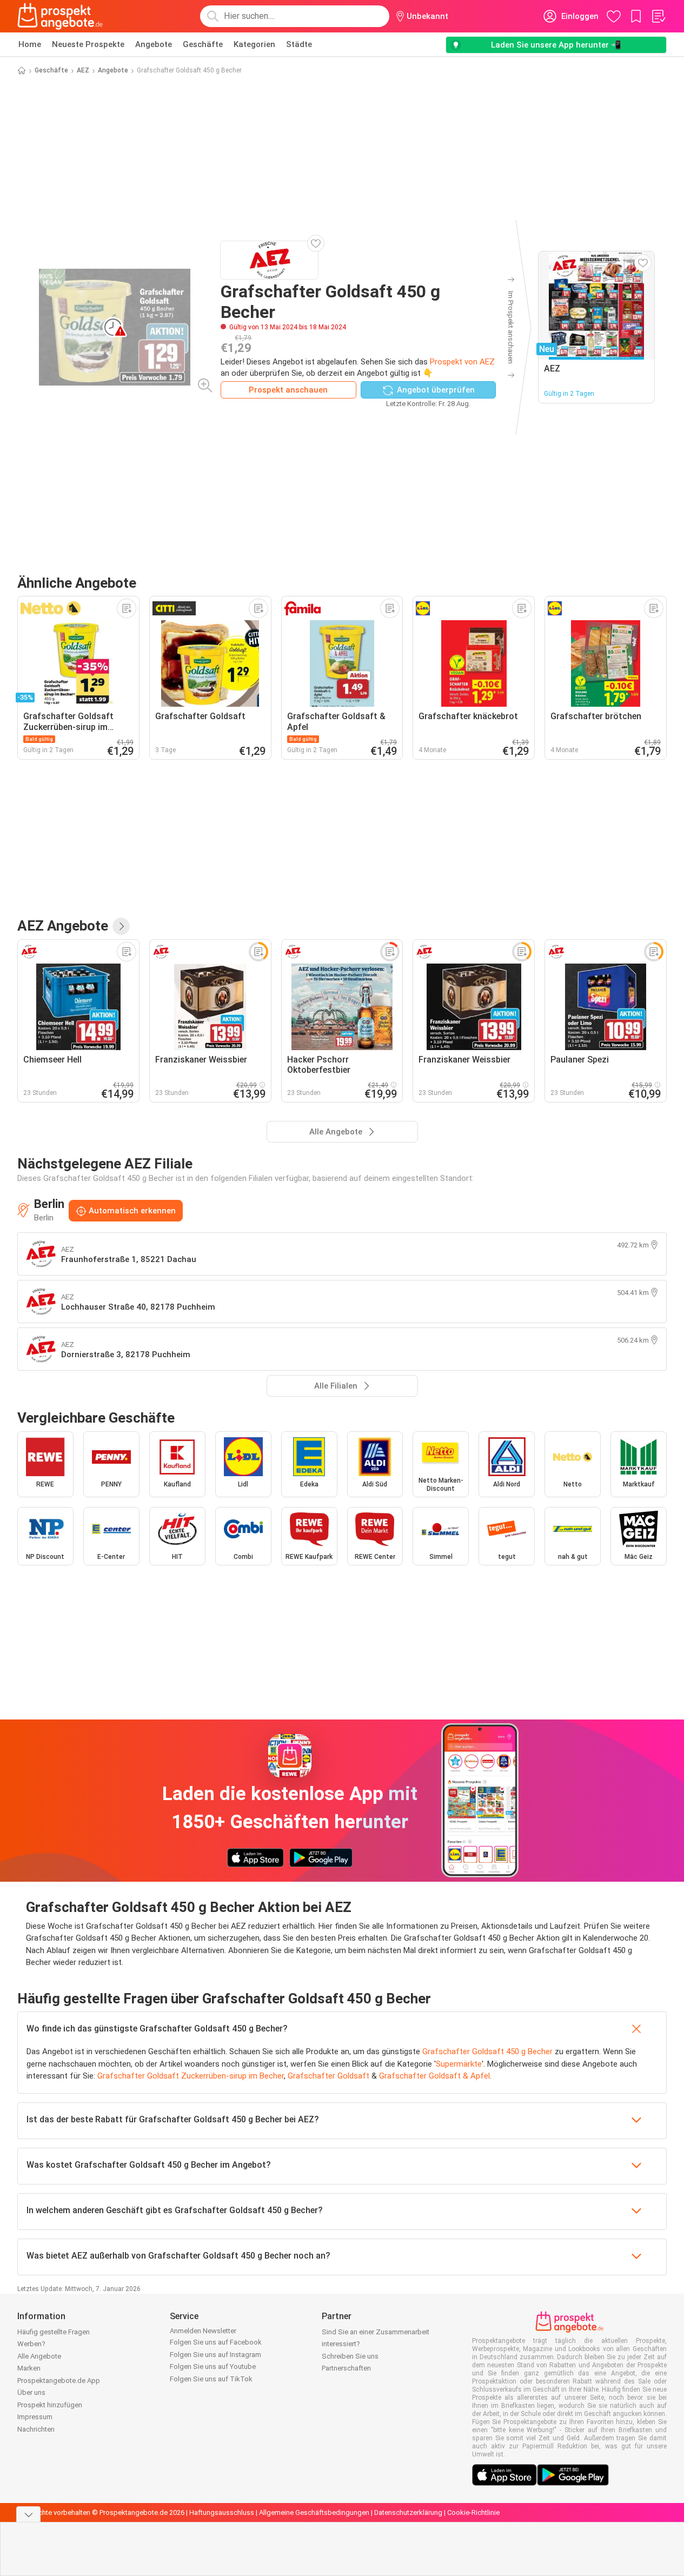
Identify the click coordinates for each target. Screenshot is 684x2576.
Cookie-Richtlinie (473, 2512)
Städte (299, 44)
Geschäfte (203, 44)
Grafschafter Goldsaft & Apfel (434, 2076)
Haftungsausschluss (222, 2512)
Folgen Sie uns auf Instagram (215, 2355)
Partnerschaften (346, 2368)
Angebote (154, 44)
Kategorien (254, 44)
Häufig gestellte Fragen (54, 2332)
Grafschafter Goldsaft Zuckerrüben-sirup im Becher (191, 2076)
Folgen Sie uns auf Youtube (213, 2366)
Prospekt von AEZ (462, 362)
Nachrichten (36, 2429)
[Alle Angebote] (121, 926)
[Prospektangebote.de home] (60, 16)
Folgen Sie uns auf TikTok (211, 2379)
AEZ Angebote (63, 926)
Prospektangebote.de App (59, 2381)
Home (30, 44)
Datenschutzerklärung (408, 2512)
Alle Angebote (39, 2356)
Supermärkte (459, 2064)
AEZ (83, 70)
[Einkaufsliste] (658, 16)
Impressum (35, 2417)
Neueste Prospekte (88, 44)
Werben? (31, 2344)
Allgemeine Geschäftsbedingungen (314, 2512)
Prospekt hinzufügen (50, 2405)
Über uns (31, 2392)
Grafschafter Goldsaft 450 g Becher (487, 2051)
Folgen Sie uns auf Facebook (216, 2342)
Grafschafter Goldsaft (328, 2076)
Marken (29, 2368)
